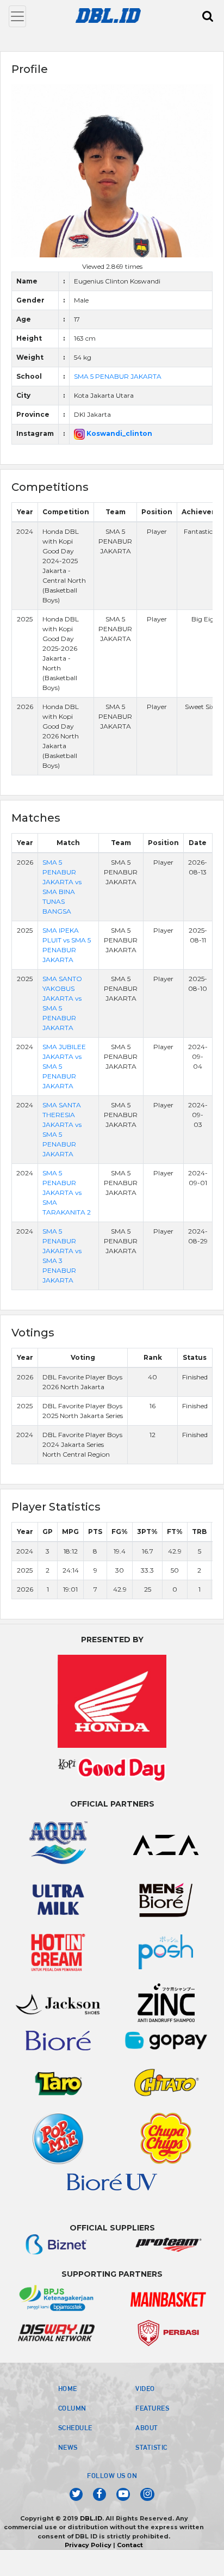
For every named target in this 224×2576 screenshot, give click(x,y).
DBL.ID (91, 2518)
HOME (68, 2388)
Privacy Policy (88, 2545)
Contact (130, 2545)
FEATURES (152, 2408)
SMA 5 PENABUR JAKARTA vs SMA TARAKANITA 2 (67, 1193)
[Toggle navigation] (17, 16)
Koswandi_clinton (119, 433)
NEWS (68, 2447)
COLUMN (72, 2408)
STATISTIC (151, 2447)
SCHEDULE (75, 2427)
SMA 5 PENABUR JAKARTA (118, 376)
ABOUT (147, 2427)
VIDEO (145, 2388)
